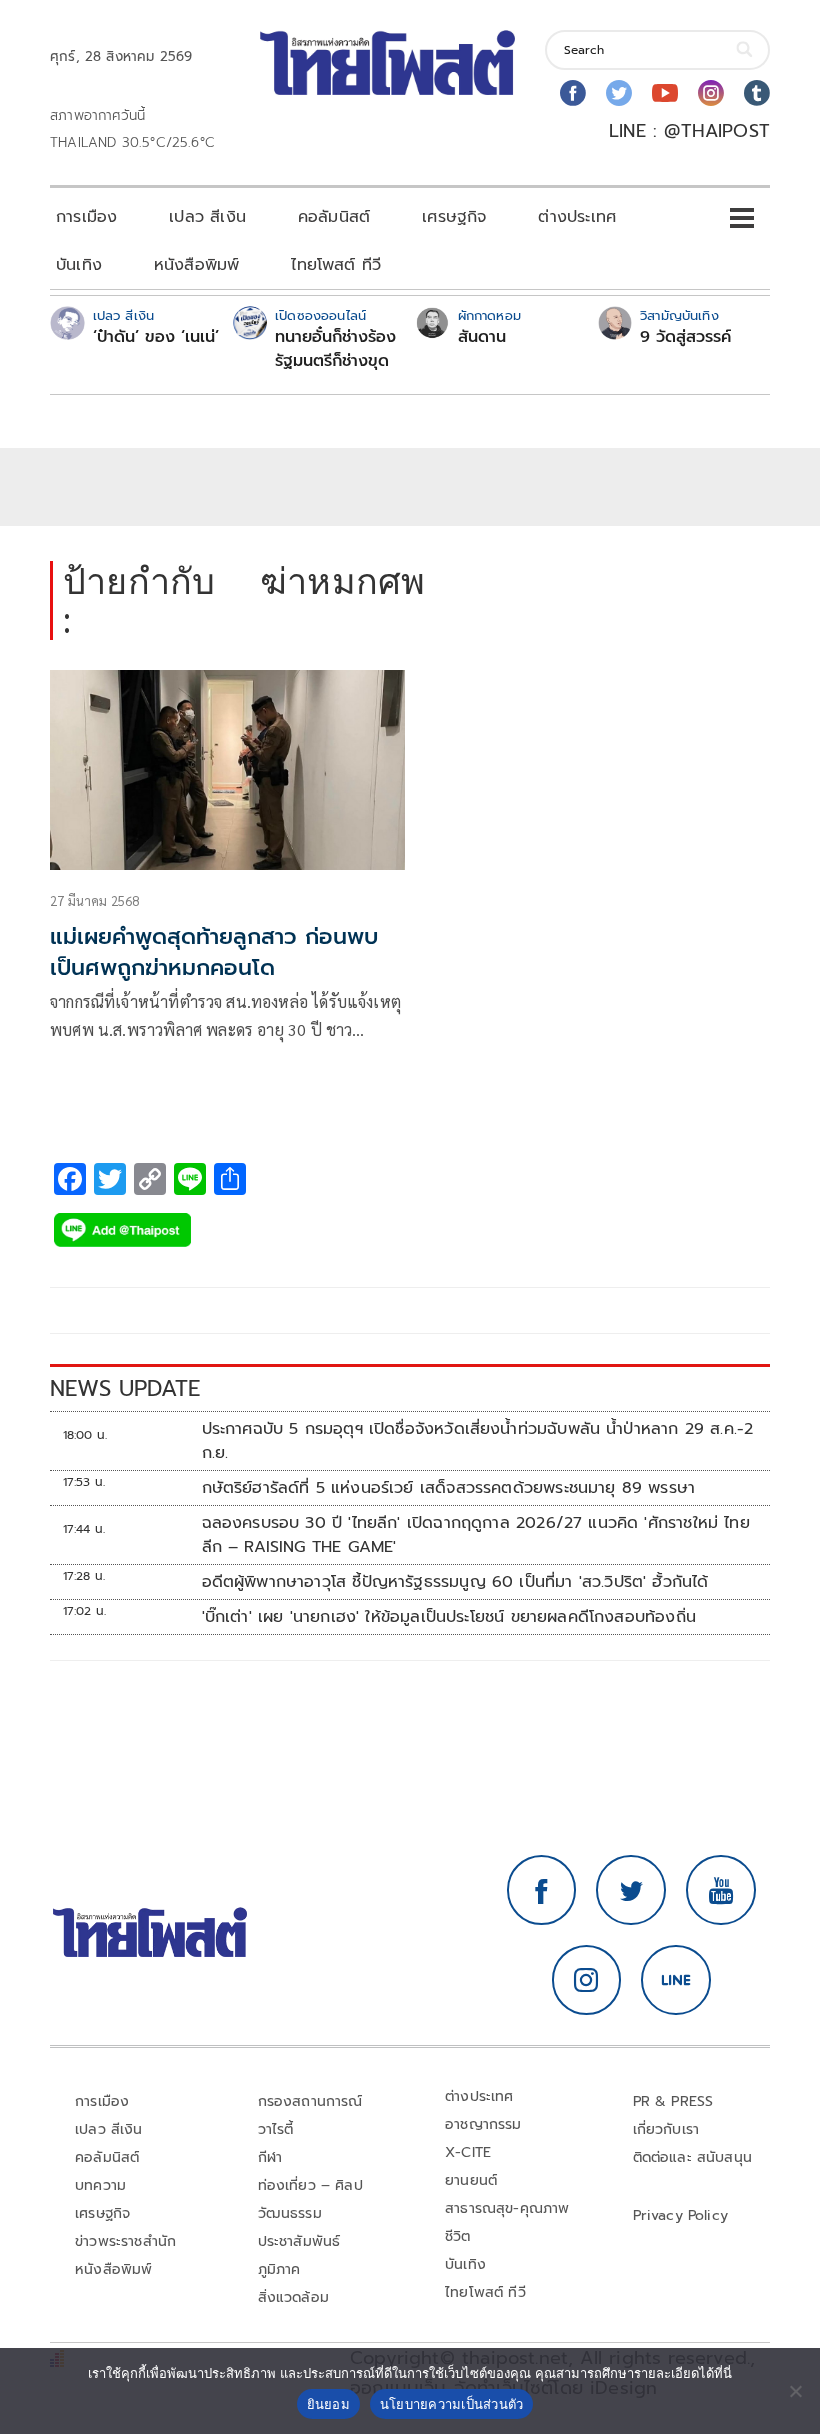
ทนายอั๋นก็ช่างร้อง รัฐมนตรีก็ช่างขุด (335, 349)
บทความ (100, 2185)
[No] (795, 2391)
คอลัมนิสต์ (334, 217)
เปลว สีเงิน (207, 217)
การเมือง (86, 217)
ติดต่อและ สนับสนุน (693, 2157)
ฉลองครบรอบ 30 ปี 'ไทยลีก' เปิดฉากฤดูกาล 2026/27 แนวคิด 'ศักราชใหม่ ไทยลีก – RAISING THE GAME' (476, 1535)
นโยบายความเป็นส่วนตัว (452, 2404)
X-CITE (468, 2152)
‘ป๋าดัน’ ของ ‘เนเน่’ (156, 337)
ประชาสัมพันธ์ (299, 2241)
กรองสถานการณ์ (310, 2101)
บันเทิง (79, 265)
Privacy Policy (681, 2215)
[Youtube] (665, 93)
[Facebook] (573, 93)
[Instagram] (711, 93)
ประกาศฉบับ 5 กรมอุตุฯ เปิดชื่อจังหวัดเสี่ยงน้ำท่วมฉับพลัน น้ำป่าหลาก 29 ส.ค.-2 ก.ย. (478, 1441)
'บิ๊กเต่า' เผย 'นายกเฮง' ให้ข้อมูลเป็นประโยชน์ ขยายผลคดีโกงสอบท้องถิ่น (449, 1617)
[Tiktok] (757, 93)
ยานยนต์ (471, 2180)
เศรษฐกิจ (454, 217)
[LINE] (676, 1980)
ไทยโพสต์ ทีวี (336, 265)
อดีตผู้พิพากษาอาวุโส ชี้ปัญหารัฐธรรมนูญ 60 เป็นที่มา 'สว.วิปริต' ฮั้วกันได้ (455, 1582)
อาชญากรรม (483, 2124)
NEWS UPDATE (125, 1388)
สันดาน (482, 337)
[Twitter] (619, 93)
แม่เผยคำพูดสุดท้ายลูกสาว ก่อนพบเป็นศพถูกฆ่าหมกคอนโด (214, 952)
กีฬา (270, 2157)
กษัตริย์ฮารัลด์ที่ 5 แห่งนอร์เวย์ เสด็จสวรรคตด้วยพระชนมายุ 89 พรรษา (449, 1488)
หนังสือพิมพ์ (196, 265)
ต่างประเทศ (577, 217)
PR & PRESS (673, 2101)
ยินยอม (328, 2404)
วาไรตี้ (276, 2129)
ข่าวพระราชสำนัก (125, 2241)
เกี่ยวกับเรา (666, 2129)
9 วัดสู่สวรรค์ (685, 337)
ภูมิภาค (279, 2269)
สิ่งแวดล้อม (293, 2297)
